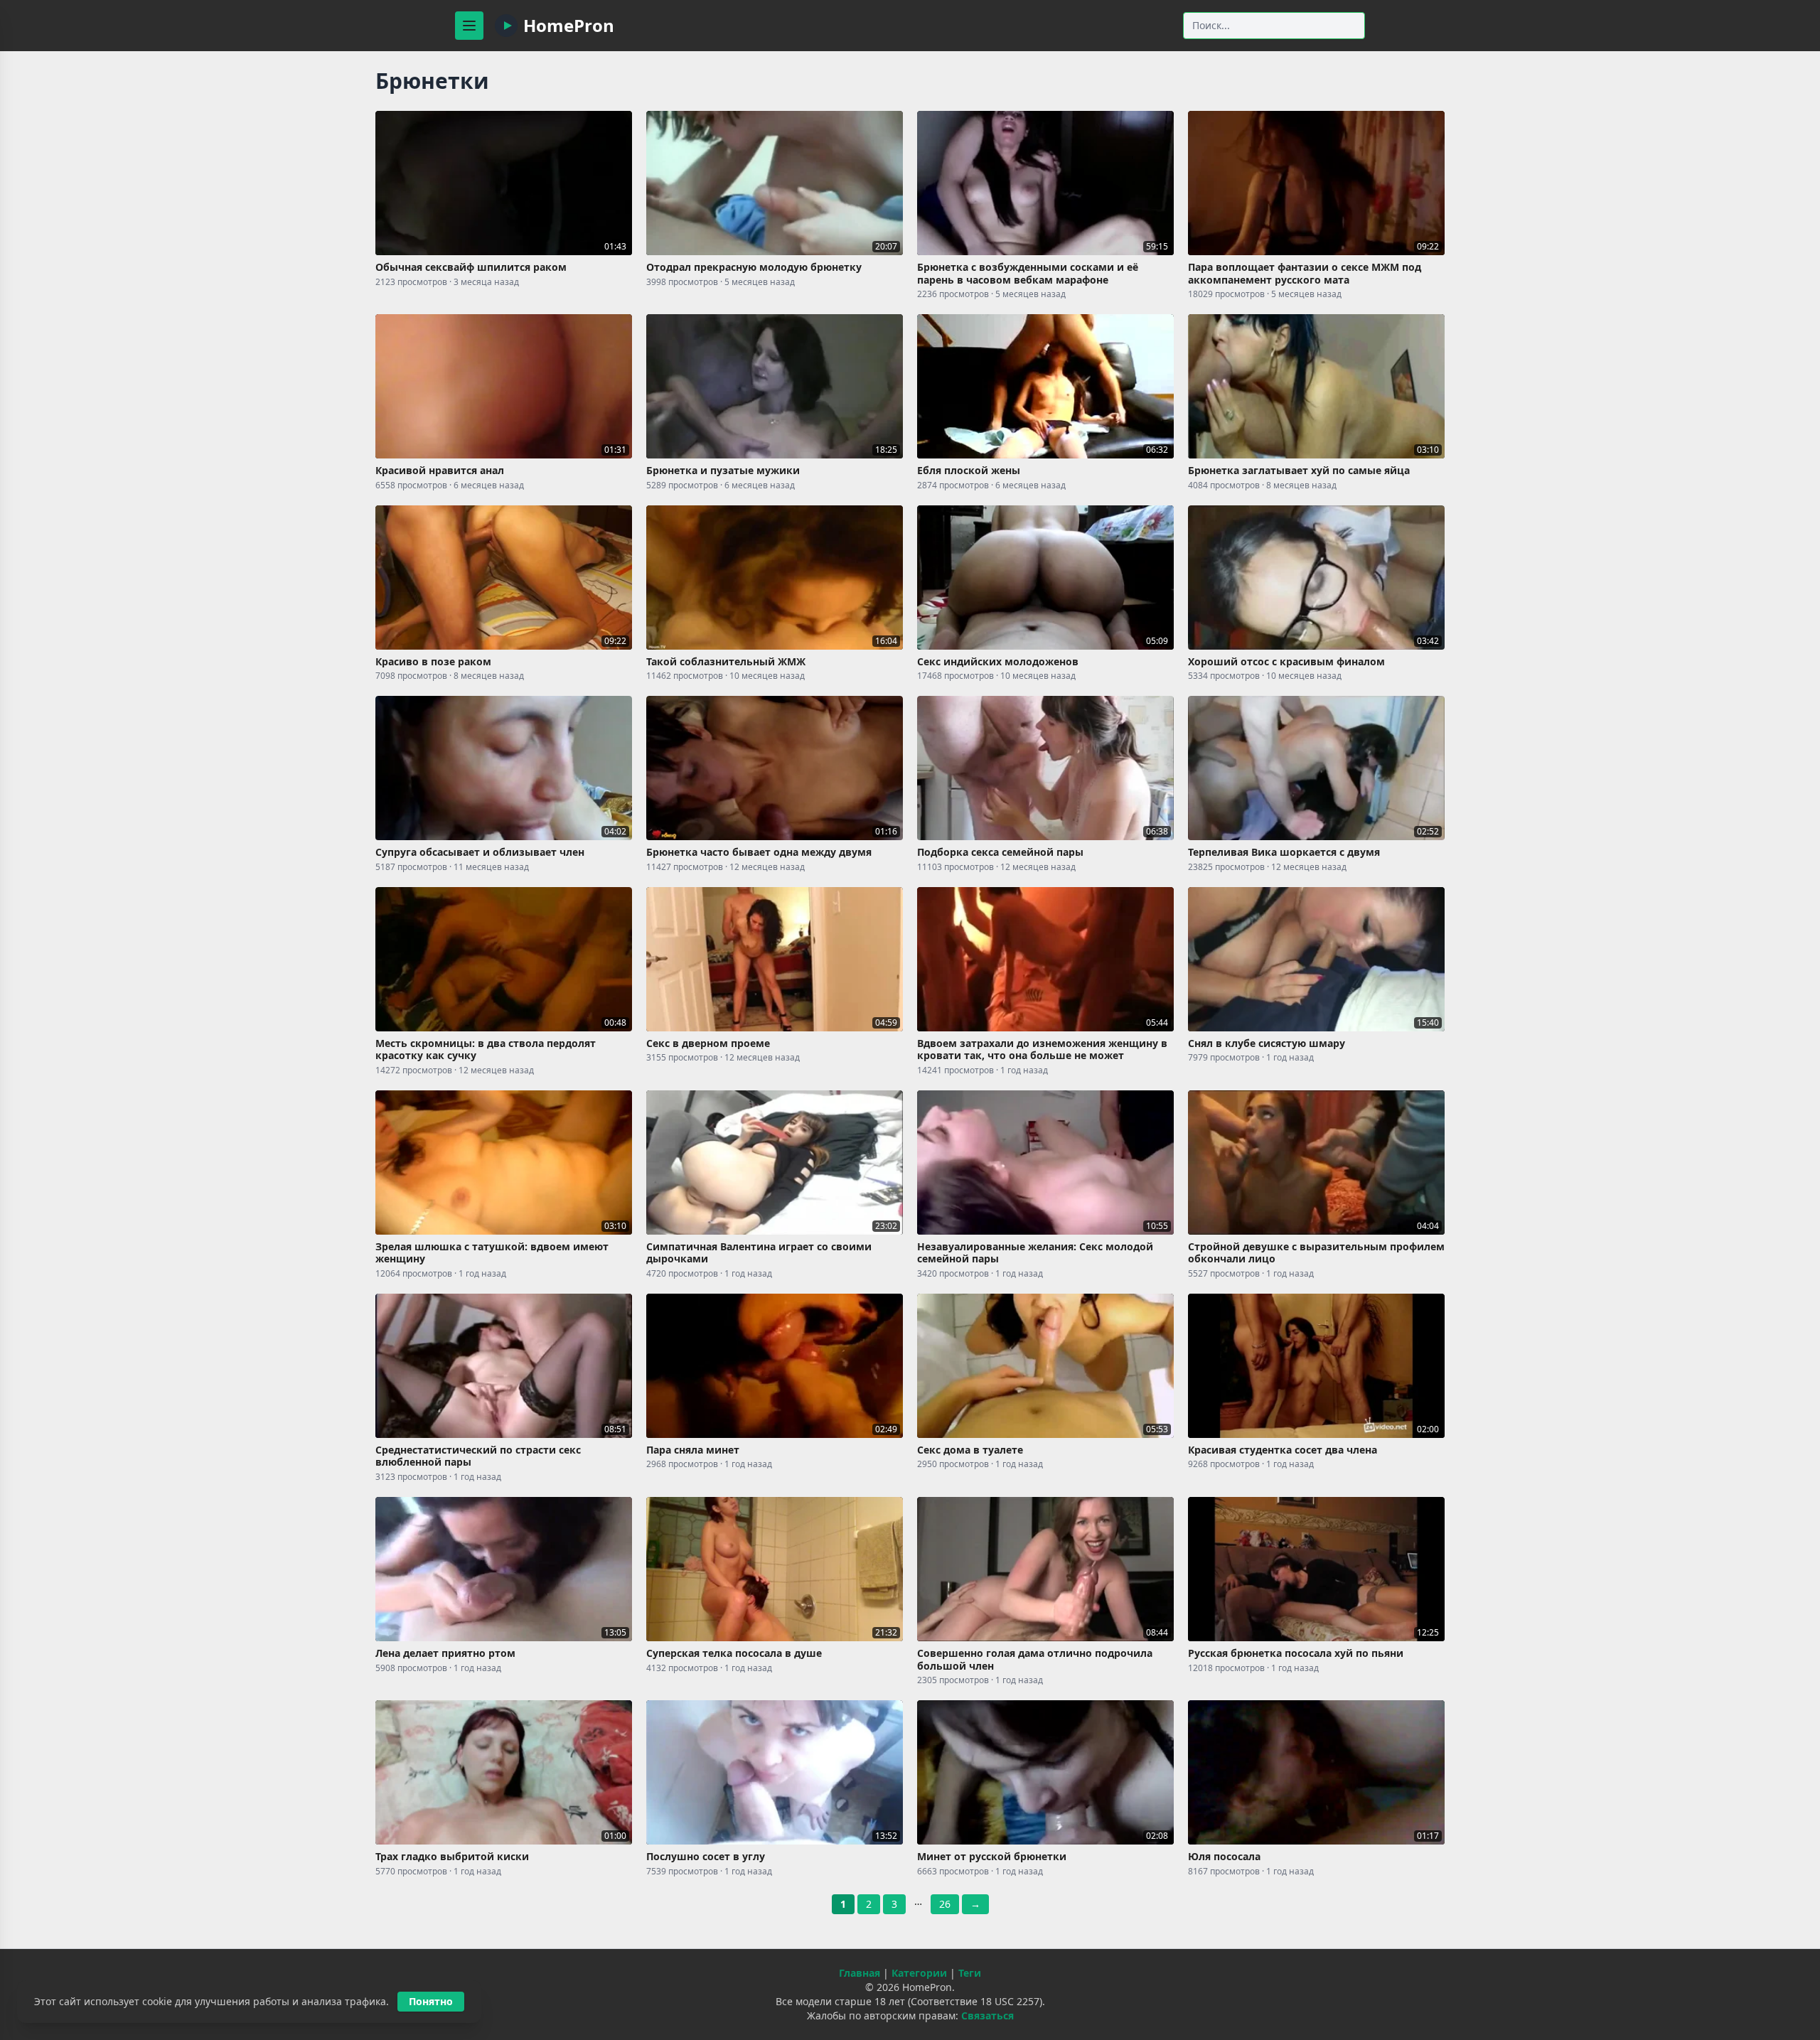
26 (945, 1904)
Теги (970, 1973)
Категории (919, 1973)
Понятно (431, 2001)
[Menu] (469, 26)
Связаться (987, 2015)
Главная (860, 1973)
